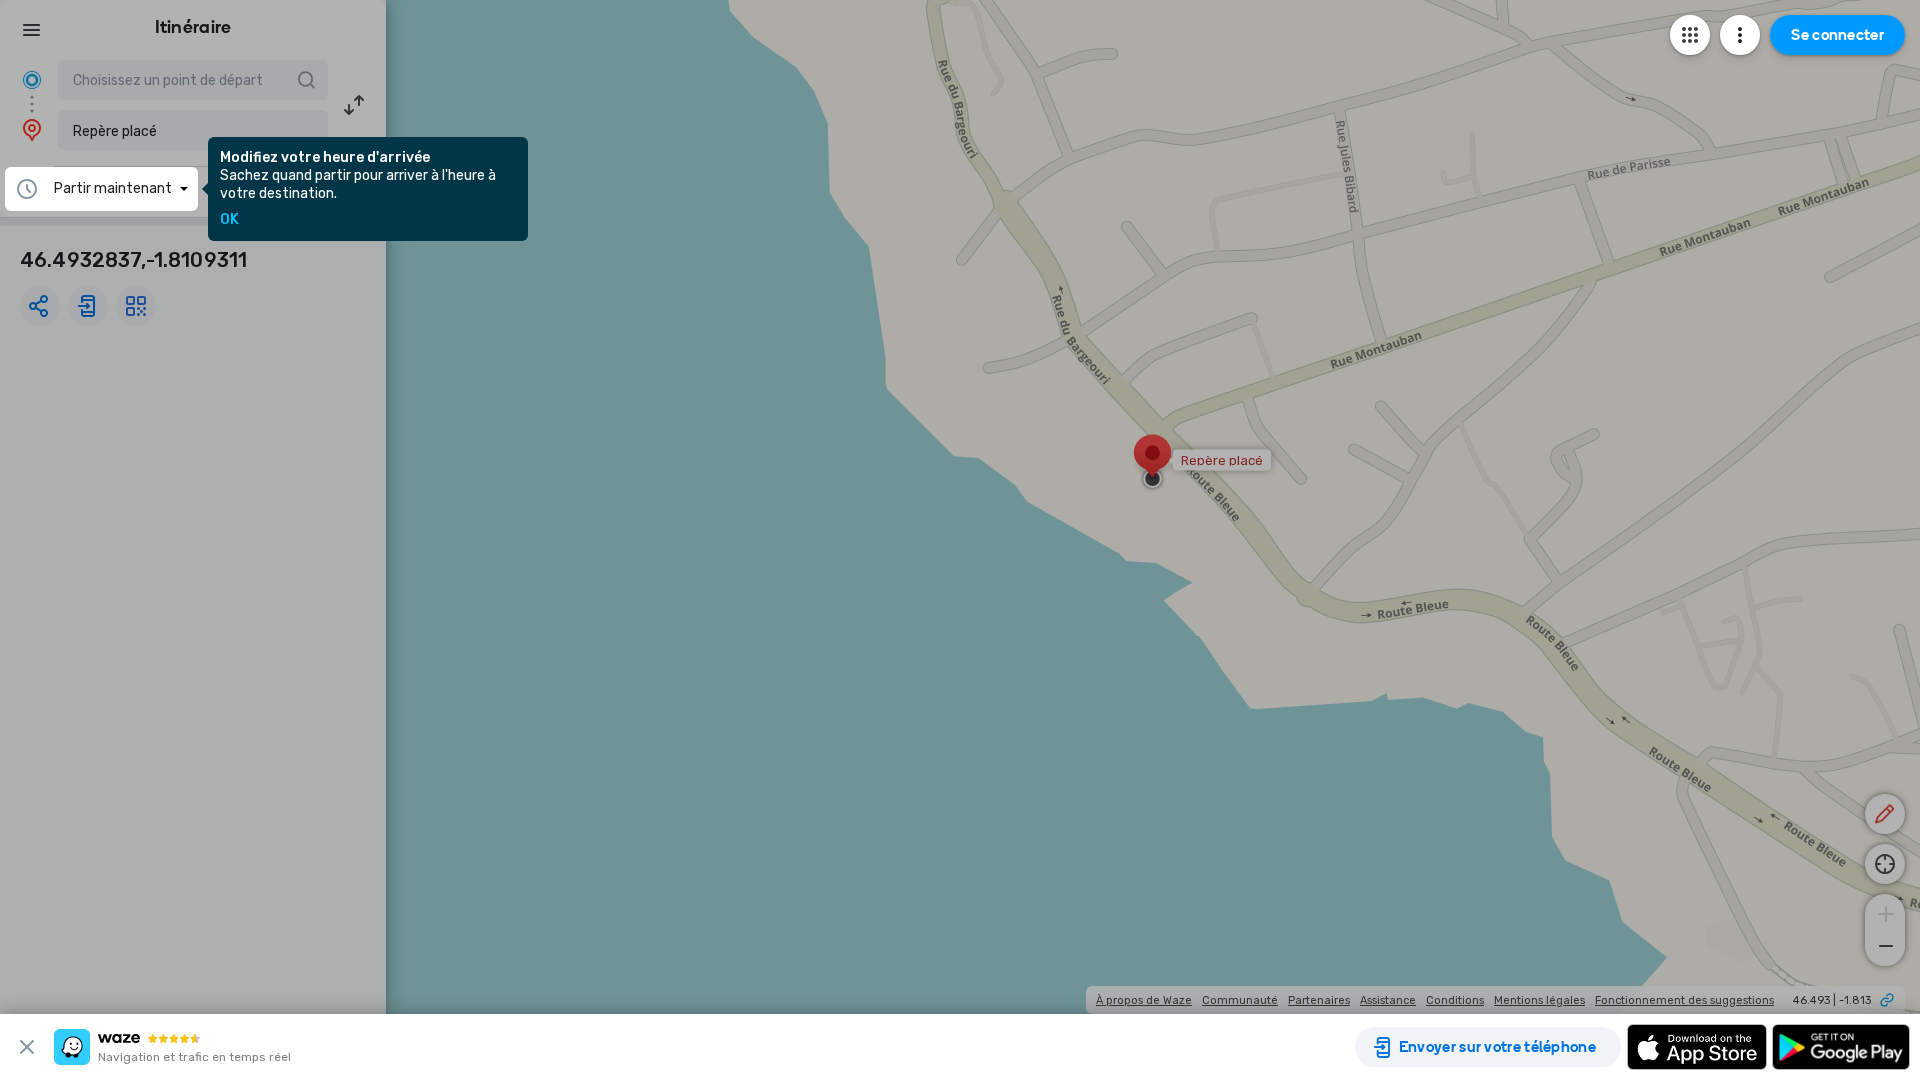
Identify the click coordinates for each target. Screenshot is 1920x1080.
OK (229, 220)
